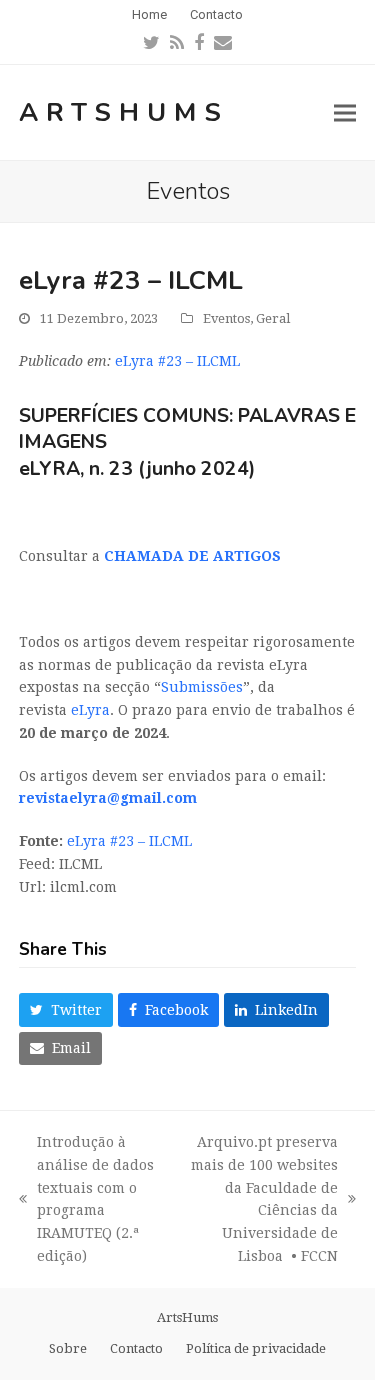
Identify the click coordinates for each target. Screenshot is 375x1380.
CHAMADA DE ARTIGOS (192, 556)
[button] (345, 112)
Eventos (226, 318)
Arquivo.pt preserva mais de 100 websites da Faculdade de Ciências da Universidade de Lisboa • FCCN (258, 1199)
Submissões (202, 687)
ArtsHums (124, 112)
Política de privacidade (256, 1348)
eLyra (90, 710)
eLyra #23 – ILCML (177, 361)
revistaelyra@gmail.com (108, 798)
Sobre (68, 1348)
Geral (273, 318)
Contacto (136, 1348)
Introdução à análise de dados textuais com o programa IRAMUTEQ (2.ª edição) (86, 1199)
